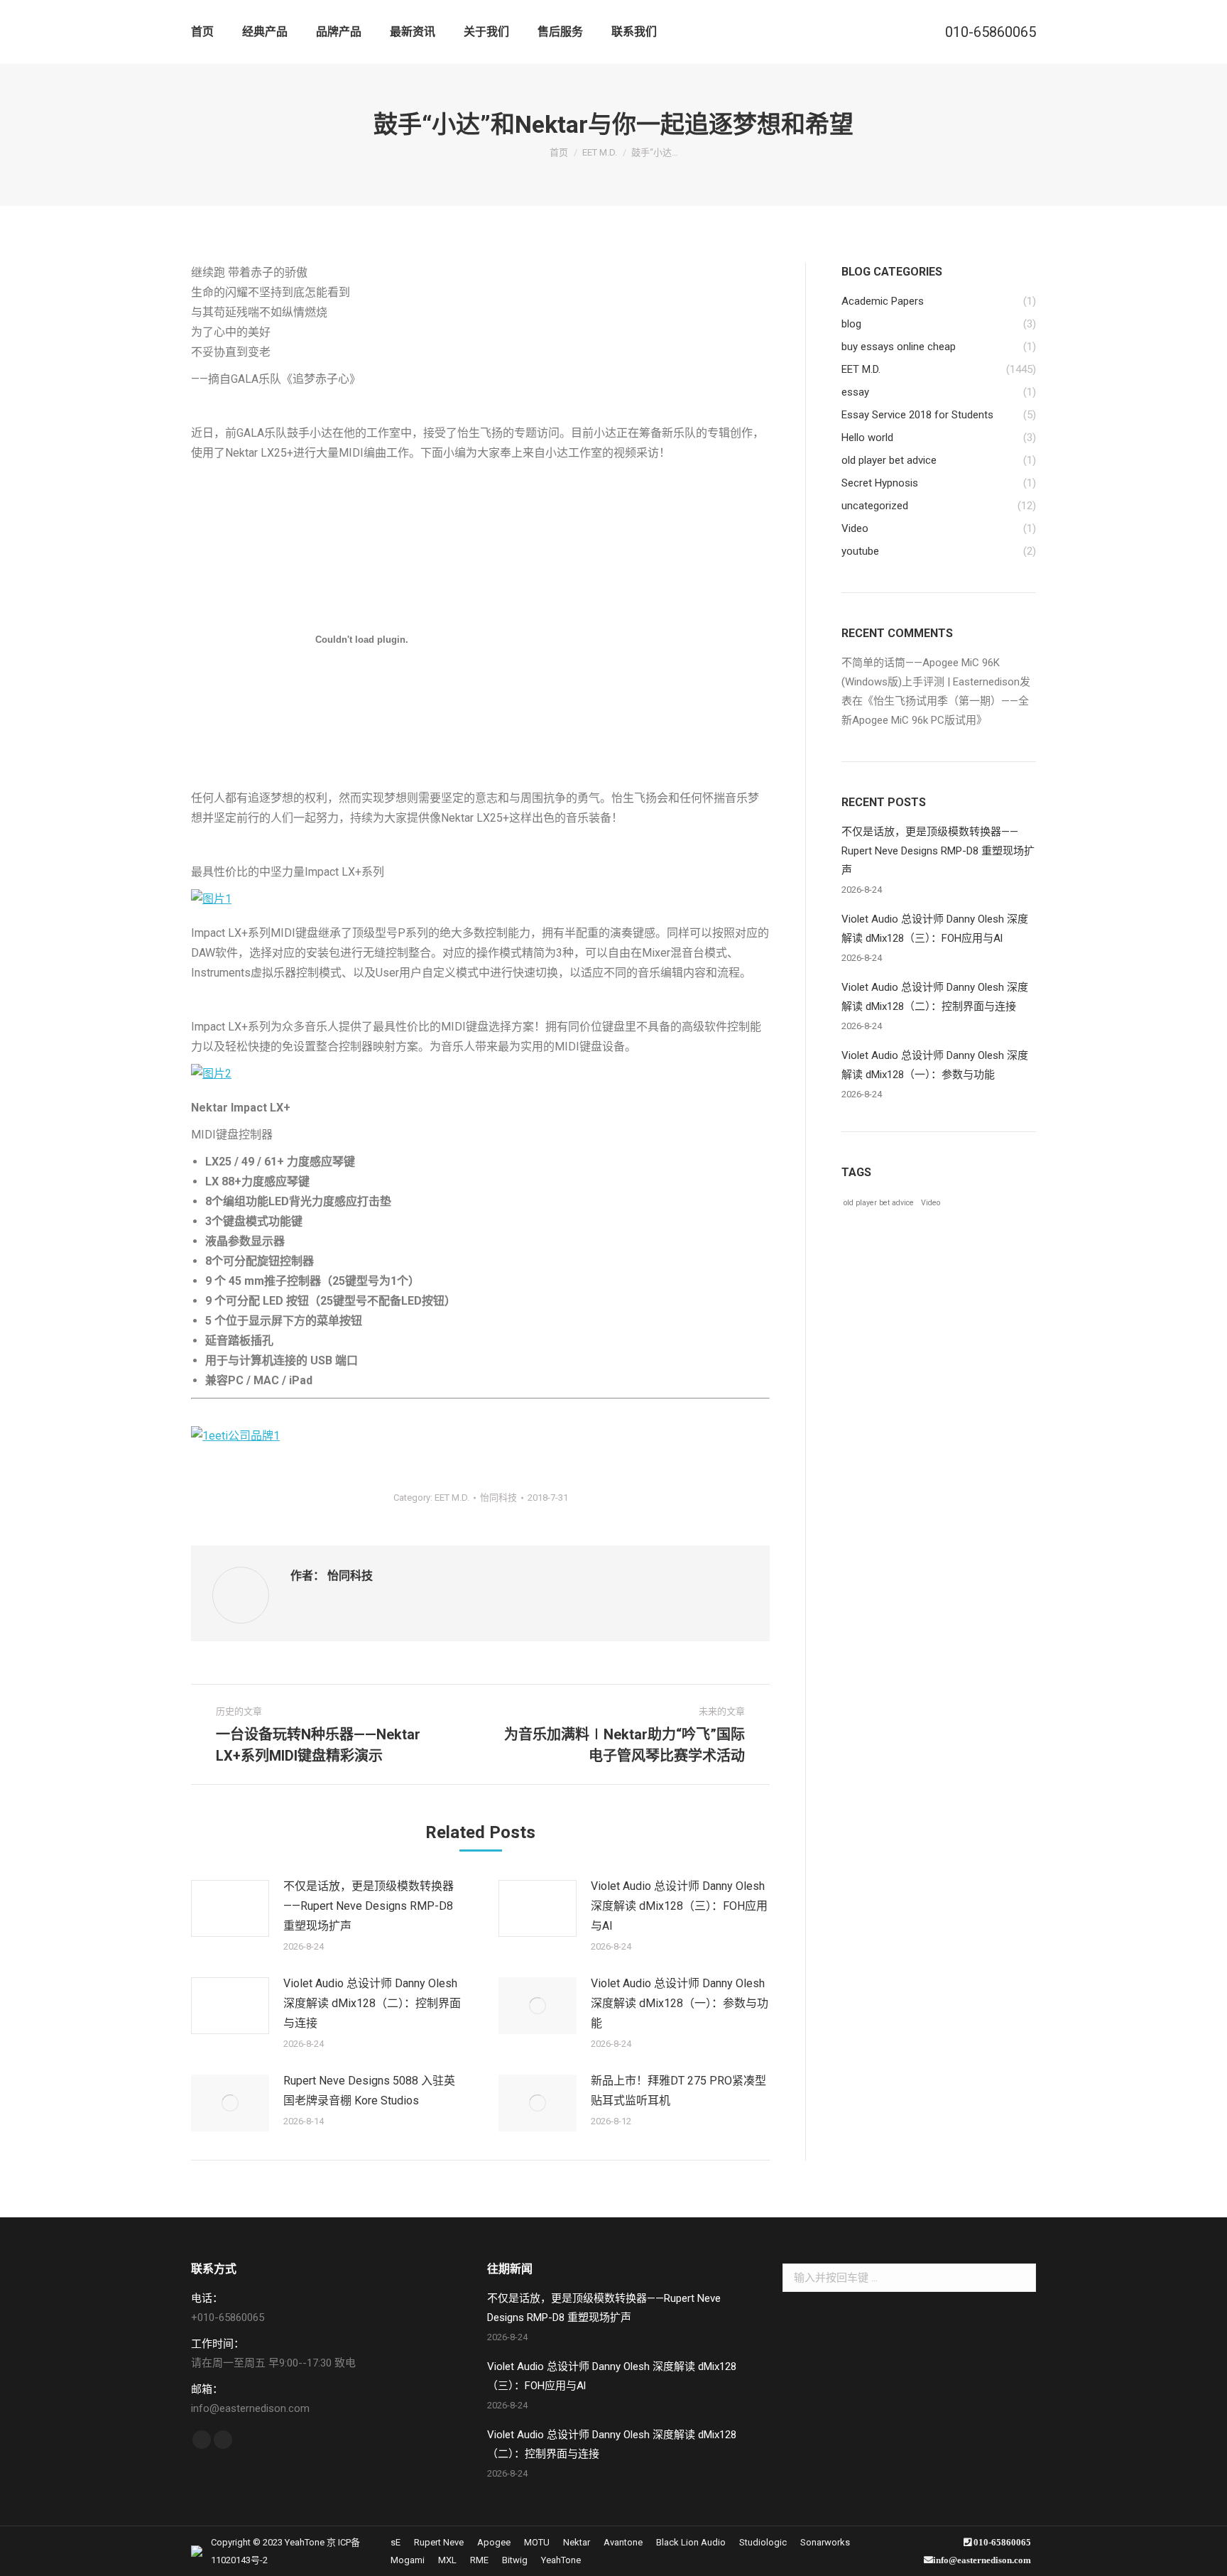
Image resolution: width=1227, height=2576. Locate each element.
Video (931, 1203)
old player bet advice (879, 1203)
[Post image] (230, 1908)
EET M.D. (452, 1498)
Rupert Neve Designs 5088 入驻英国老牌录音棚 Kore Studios (369, 2091)
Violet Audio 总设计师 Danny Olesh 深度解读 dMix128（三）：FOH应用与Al (679, 1906)
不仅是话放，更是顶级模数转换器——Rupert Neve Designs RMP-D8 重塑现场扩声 (369, 1906)
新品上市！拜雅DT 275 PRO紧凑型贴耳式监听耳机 (678, 2091)
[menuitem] (202, 32)
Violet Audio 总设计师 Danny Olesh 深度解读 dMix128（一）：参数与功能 (680, 2003)
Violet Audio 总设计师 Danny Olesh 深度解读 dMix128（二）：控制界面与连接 (372, 2003)
